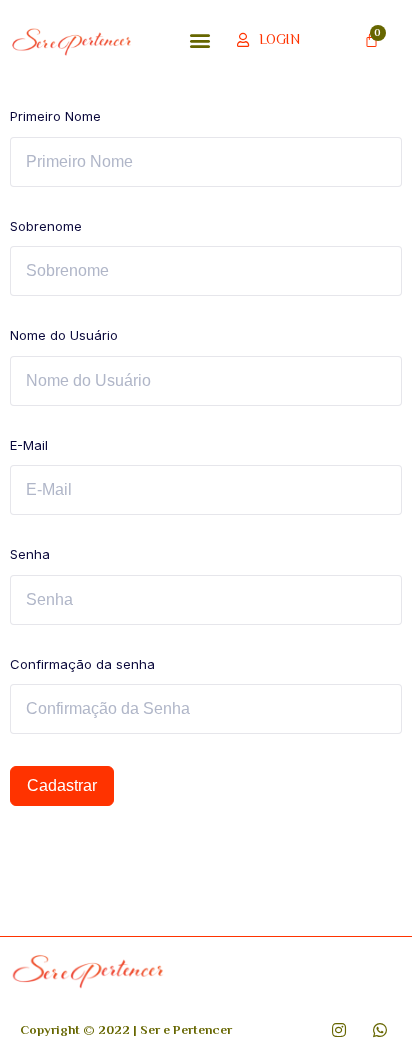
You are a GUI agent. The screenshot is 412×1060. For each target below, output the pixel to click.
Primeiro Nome (55, 116)
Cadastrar (62, 785)
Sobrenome (46, 226)
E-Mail (29, 445)
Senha (30, 554)
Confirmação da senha (82, 664)
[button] (200, 39)
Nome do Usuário (64, 335)
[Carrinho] (371, 39)
